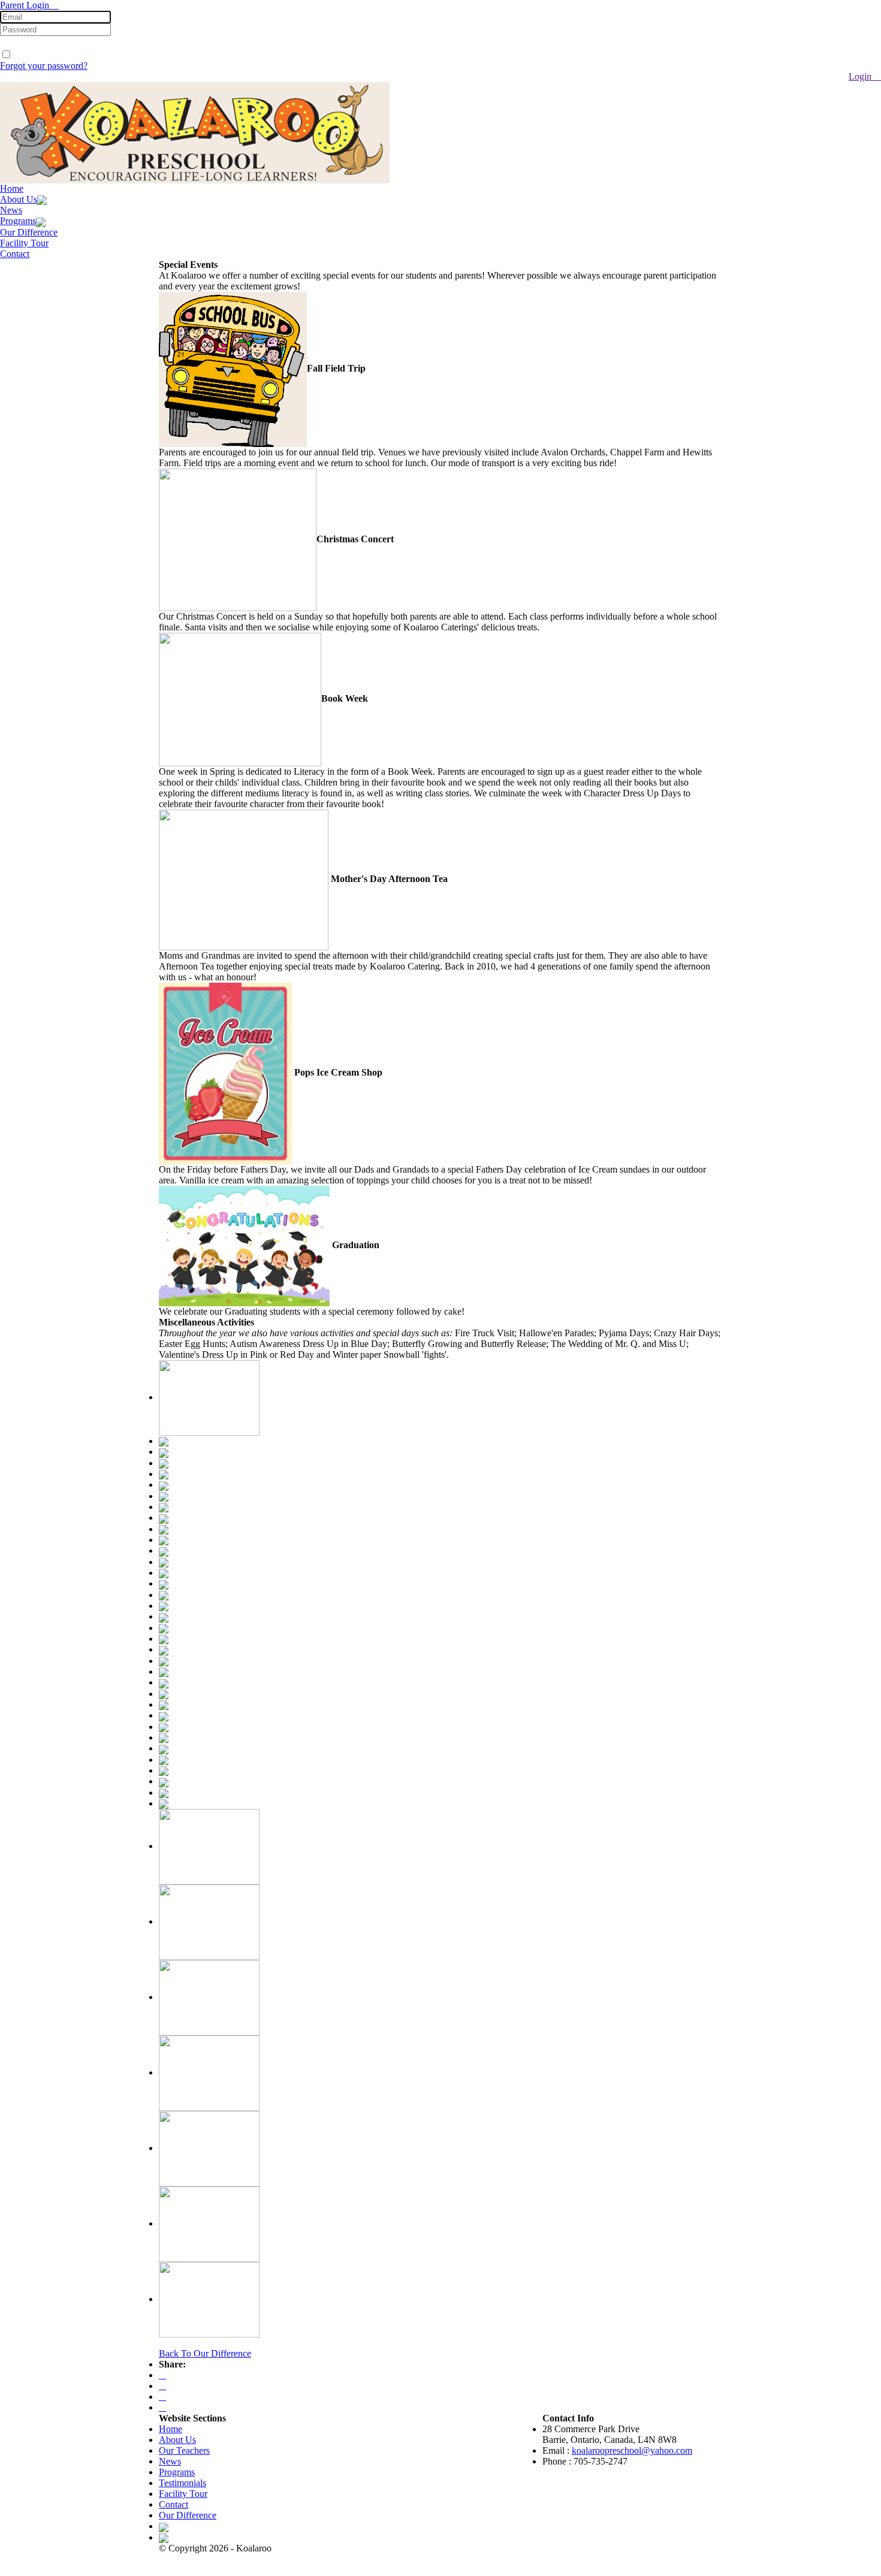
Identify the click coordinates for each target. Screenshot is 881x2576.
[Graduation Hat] (164, 1474)
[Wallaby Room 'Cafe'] (164, 1507)
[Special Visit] (164, 1704)
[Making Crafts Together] (164, 1770)
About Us (19, 199)
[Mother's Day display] (164, 1562)
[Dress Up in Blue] (164, 1485)
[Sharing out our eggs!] (164, 1781)
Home (12, 188)
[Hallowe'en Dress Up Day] (164, 1441)
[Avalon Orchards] (164, 1452)
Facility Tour (24, 243)
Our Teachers (184, 2450)
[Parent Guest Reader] (164, 1715)
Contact (15, 254)
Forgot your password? (44, 66)
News (11, 210)
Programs (18, 221)
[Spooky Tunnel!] (164, 1661)
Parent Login (26, 5)
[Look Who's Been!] (164, 1793)
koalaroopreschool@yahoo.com (632, 2450)
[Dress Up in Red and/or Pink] (164, 1529)
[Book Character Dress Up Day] (164, 1496)
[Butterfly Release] (164, 1550)
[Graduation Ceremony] (164, 1540)
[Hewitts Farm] (164, 1463)
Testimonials (182, 2483)
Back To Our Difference (205, 2353)
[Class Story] (164, 1628)
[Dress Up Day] (164, 1682)
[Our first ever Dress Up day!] (164, 1803)
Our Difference (29, 232)
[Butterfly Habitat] (164, 1517)
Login (861, 76)
